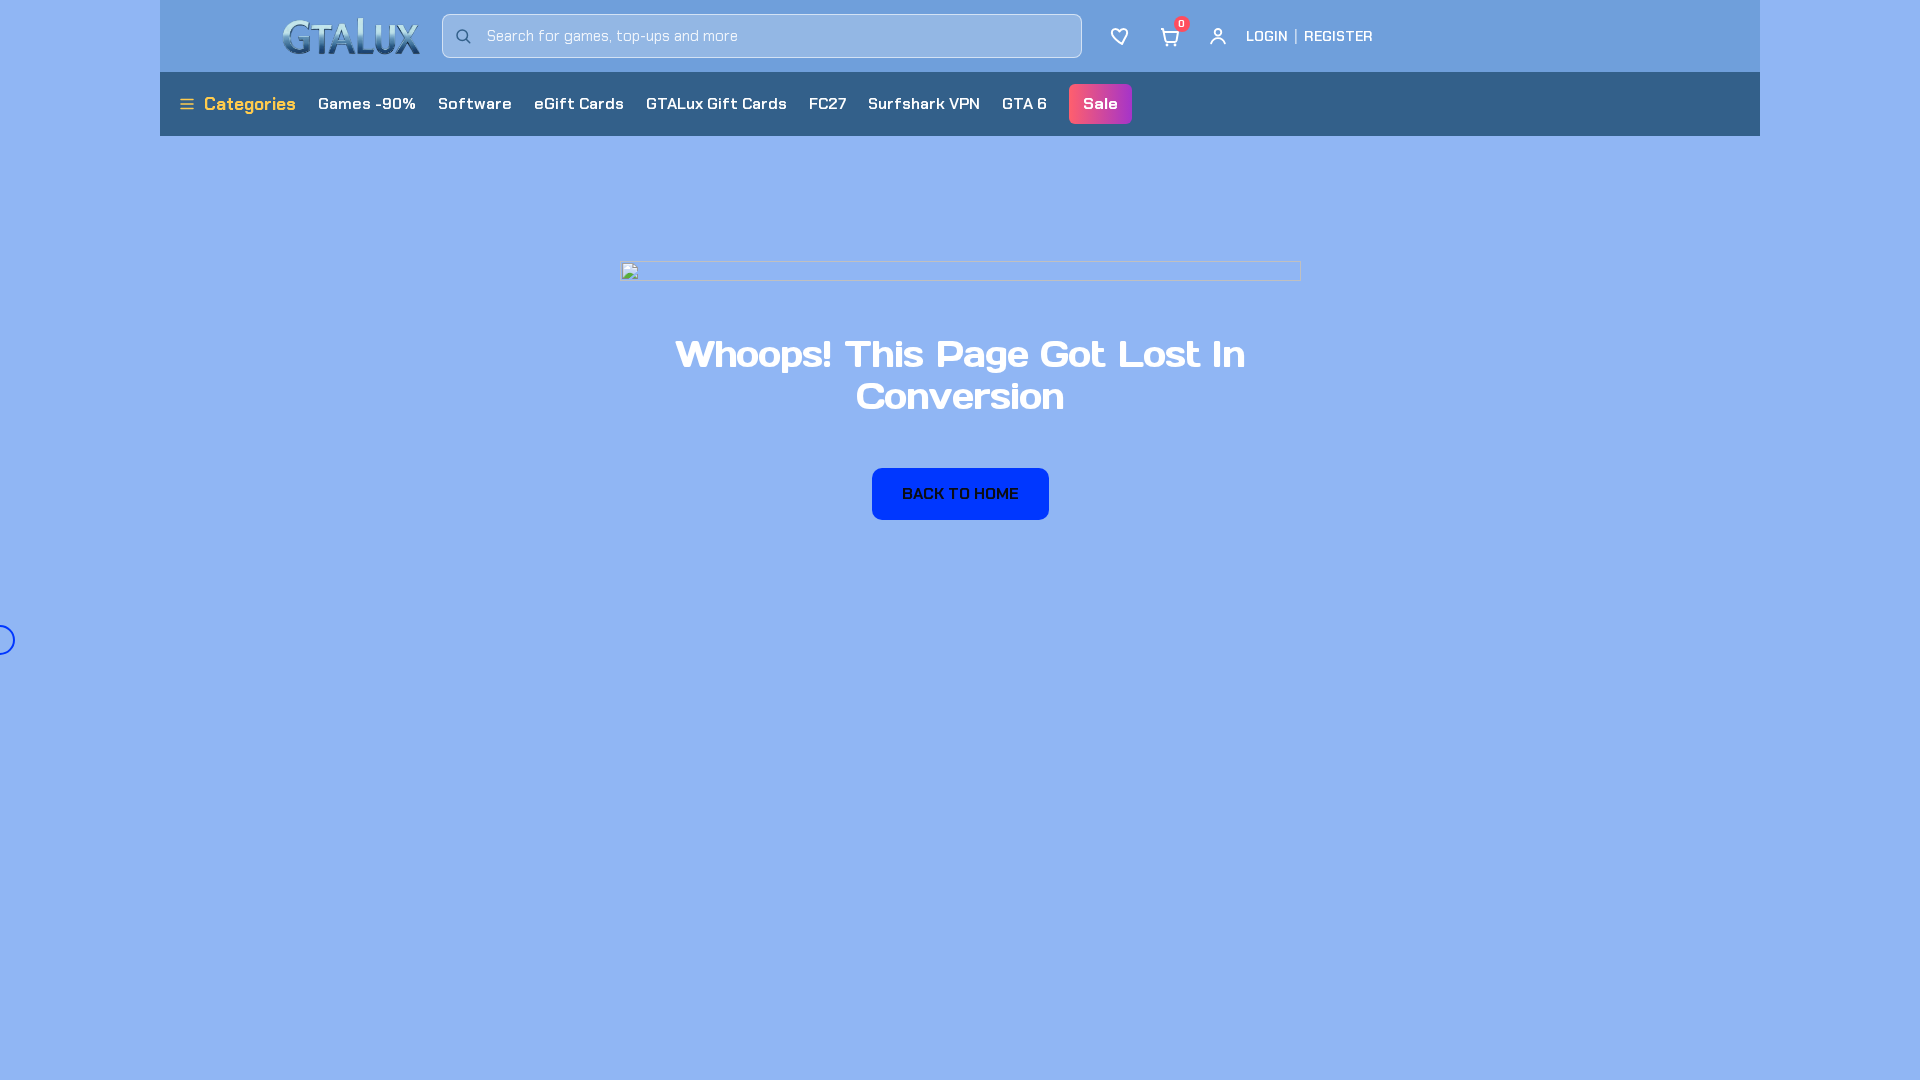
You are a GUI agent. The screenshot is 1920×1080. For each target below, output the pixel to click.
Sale (1100, 103)
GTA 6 (1024, 103)
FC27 (827, 103)
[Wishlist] (1122, 36)
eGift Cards (579, 103)
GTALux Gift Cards (716, 103)
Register (1338, 36)
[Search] (463, 36)
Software (475, 103)
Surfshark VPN (924, 103)
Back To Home (960, 493)
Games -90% (367, 103)
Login (1267, 36)
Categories (250, 104)
